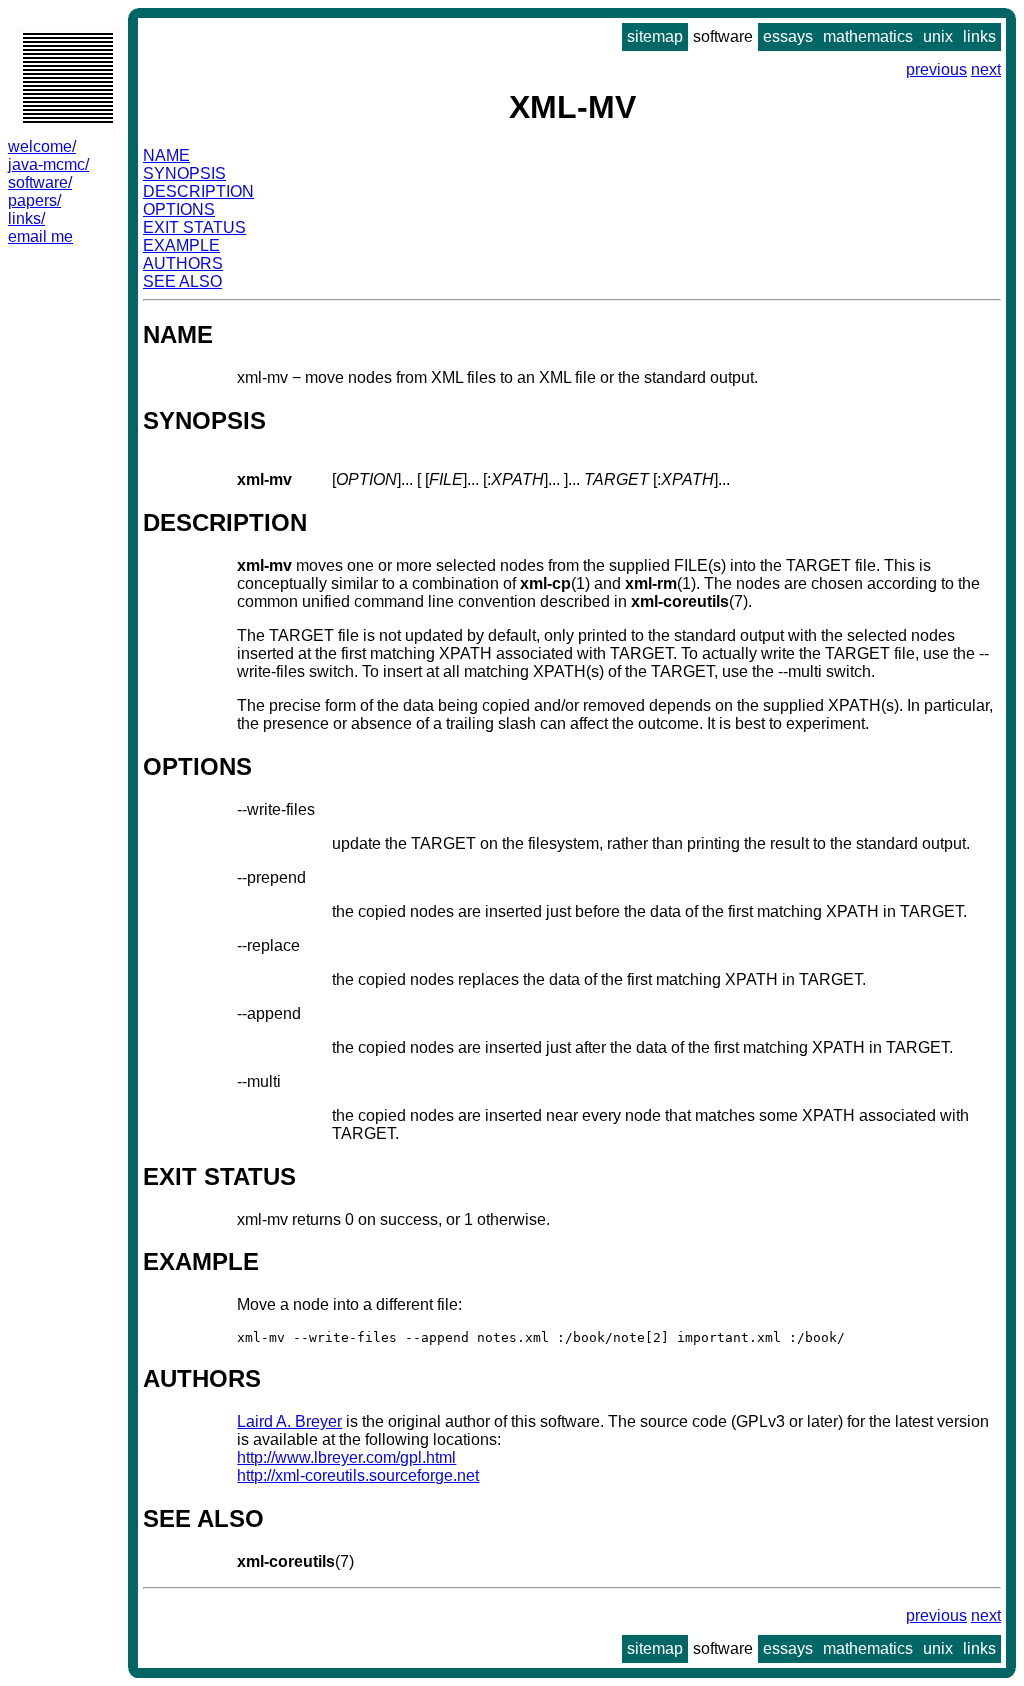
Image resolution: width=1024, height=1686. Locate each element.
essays (788, 36)
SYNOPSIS (184, 173)
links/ (26, 218)
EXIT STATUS (194, 227)
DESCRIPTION (198, 191)
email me (40, 236)
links (979, 36)
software (723, 36)
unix (938, 36)
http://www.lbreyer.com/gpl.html (346, 1457)
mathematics (868, 36)
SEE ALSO (182, 281)
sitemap (655, 36)
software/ (40, 182)
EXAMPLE (181, 245)
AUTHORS (183, 263)
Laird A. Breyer (289, 1421)
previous (936, 69)
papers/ (34, 200)
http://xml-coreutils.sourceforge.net (358, 1475)
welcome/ (42, 146)
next (986, 69)
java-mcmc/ (48, 164)
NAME (166, 155)
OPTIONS (179, 209)
